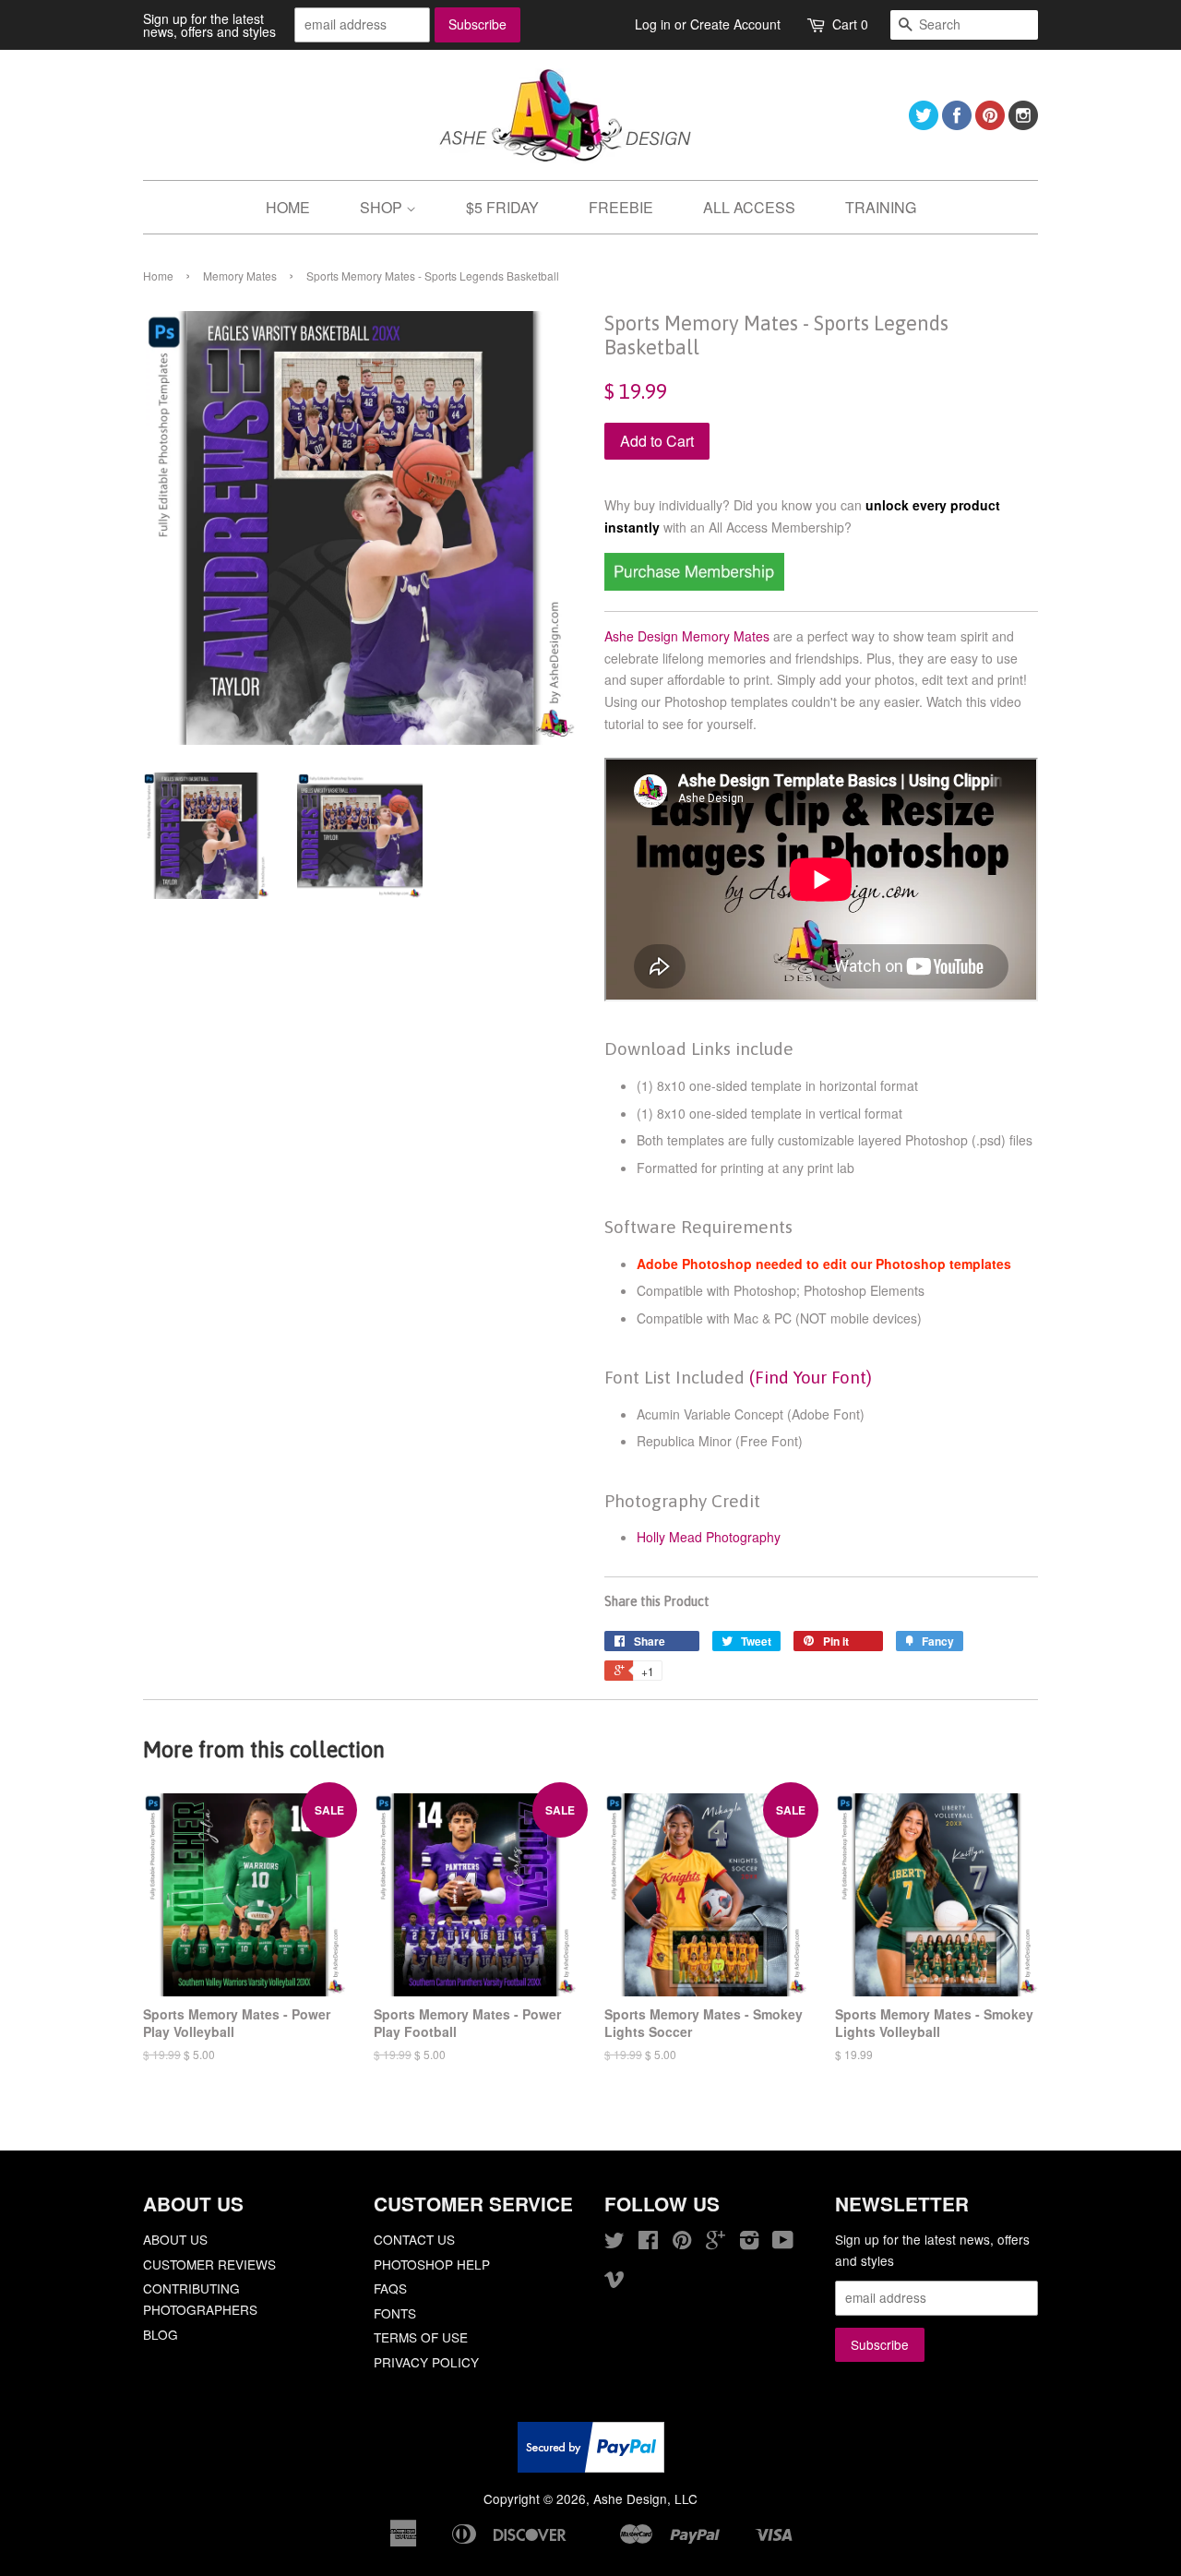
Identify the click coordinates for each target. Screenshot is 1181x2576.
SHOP (383, 207)
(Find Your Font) (811, 1377)
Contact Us (414, 2239)
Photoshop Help (432, 2264)
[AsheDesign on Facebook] (957, 124)
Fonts (395, 2313)
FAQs (390, 2288)
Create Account (735, 24)
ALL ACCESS (749, 207)
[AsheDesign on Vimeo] (614, 2282)
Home (158, 276)
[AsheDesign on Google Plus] (716, 2243)
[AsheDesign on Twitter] (924, 124)
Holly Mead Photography (709, 1537)
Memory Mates (240, 276)
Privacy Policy (426, 2362)
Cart (850, 24)
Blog (161, 2334)
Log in (653, 24)
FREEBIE (621, 207)
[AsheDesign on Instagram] (1023, 124)
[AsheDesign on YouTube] (783, 2243)
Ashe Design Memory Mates (687, 636)
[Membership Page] (694, 585)
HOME (288, 207)
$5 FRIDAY (502, 207)
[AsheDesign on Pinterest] (990, 124)
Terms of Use (421, 2337)
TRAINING (881, 207)
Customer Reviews (209, 2264)
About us (175, 2239)
